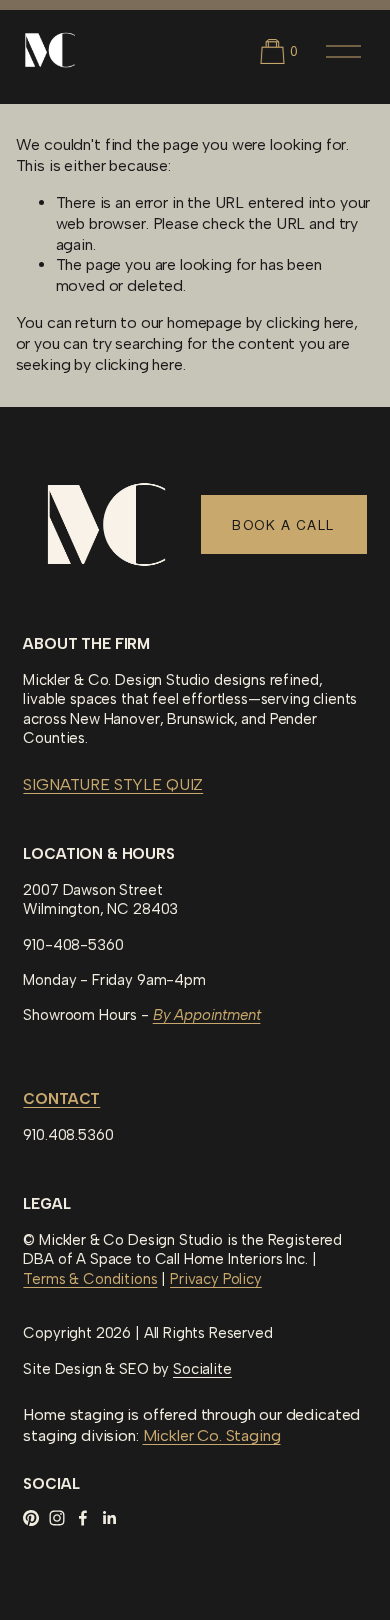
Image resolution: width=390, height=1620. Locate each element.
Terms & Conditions (90, 1279)
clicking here (310, 322)
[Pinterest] (31, 1518)
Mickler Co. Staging (212, 1435)
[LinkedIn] (109, 1518)
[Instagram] (57, 1518)
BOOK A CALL (283, 525)
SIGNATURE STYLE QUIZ (113, 784)
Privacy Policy (216, 1279)
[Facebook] (83, 1518)
